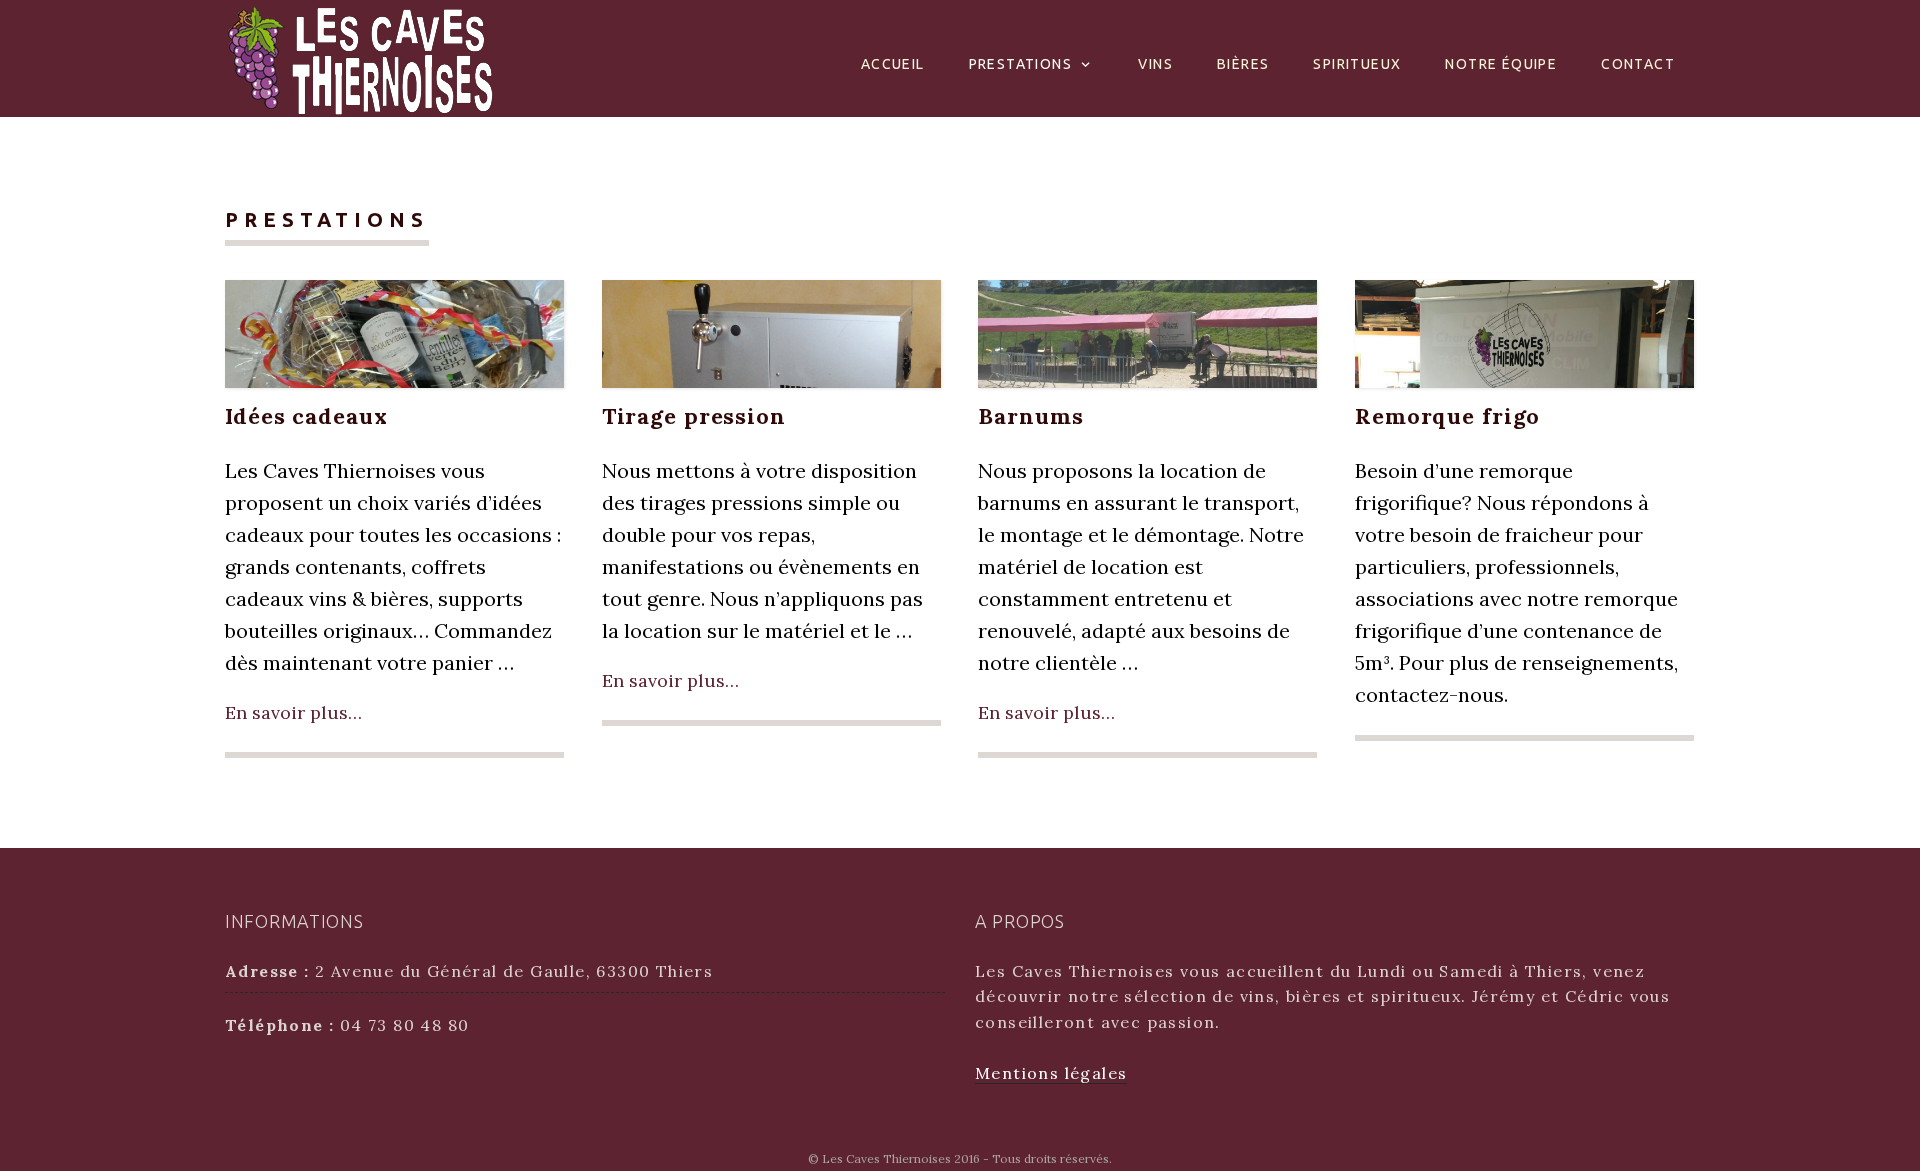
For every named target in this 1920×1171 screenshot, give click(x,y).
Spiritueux (1357, 64)
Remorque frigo (1447, 416)
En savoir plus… (293, 712)
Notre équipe (1501, 64)
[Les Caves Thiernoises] (360, 56)
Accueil (893, 64)
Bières (1243, 64)
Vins (1155, 64)
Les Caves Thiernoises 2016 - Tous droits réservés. (967, 1158)
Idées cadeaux (306, 416)
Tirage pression (694, 416)
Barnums (1030, 416)
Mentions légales (1051, 1073)
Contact (1638, 64)
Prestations (1020, 64)
